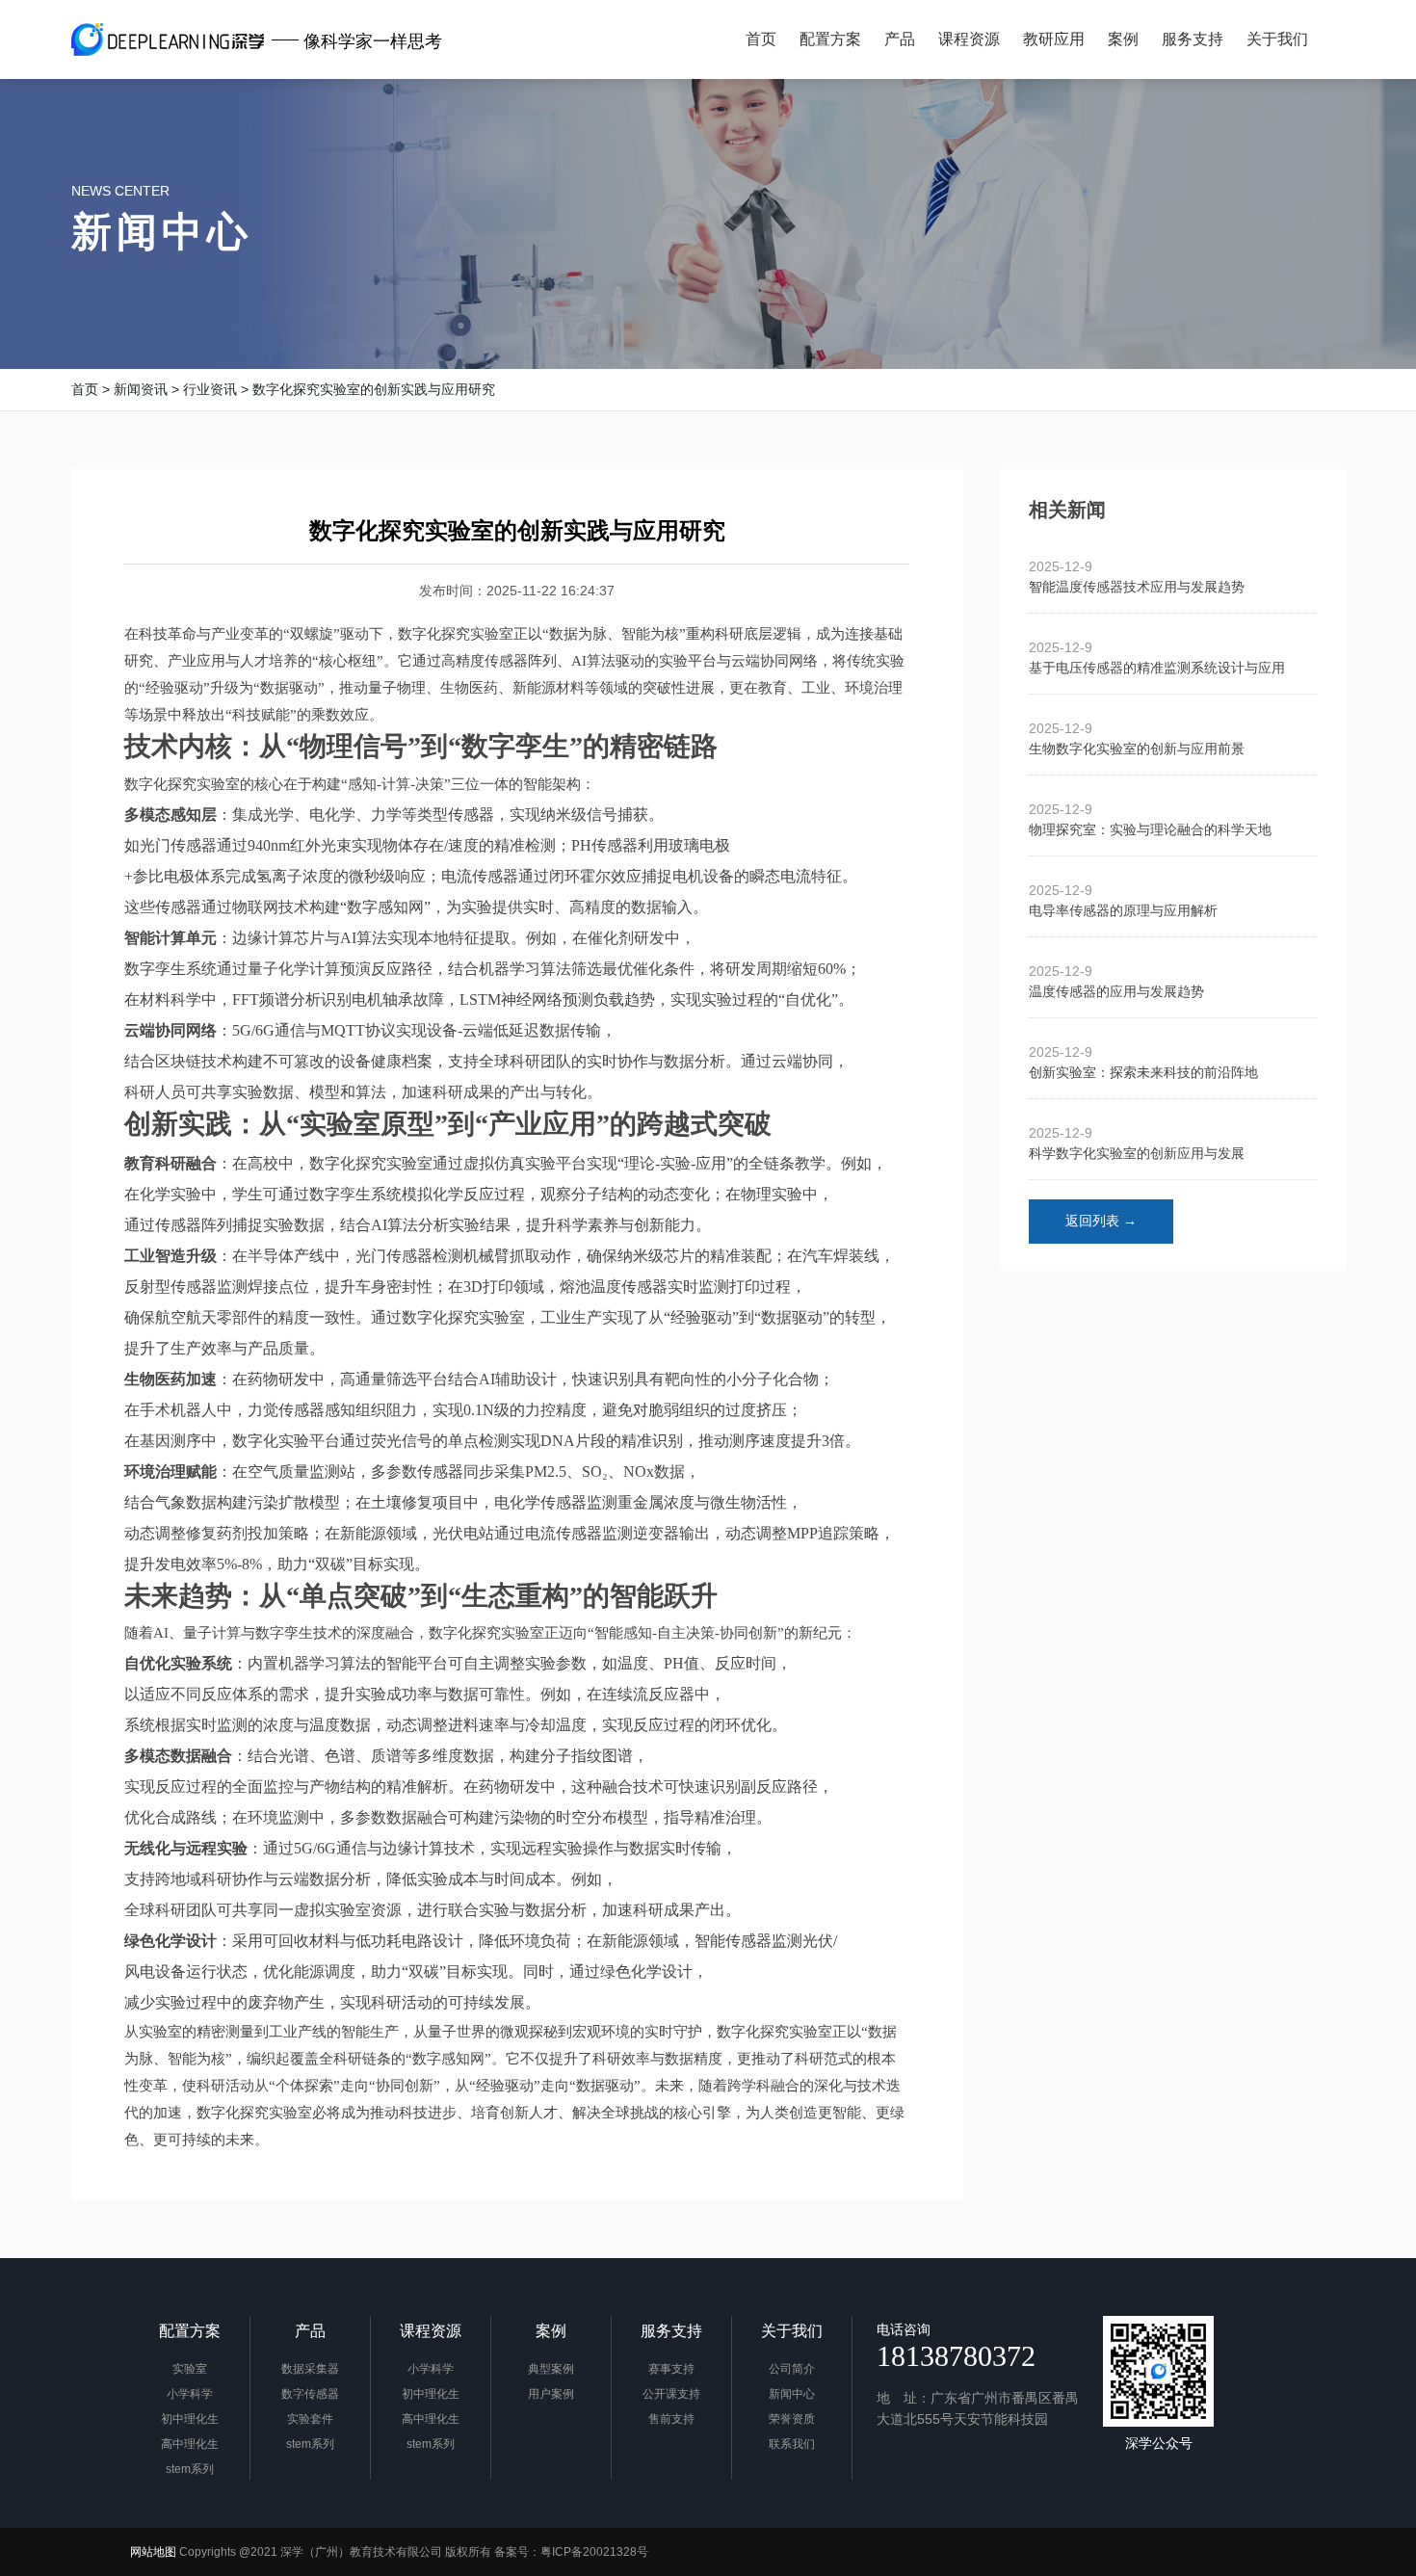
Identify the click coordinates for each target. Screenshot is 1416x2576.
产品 (310, 2331)
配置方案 (190, 2331)
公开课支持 (671, 2394)
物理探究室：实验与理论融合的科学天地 (1150, 829)
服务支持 (671, 2331)
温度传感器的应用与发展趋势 (1116, 991)
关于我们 (792, 2331)
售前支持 (671, 2419)
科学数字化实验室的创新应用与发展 (1137, 1153)
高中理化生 (190, 2444)
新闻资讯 (141, 389)
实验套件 (310, 2419)
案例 (551, 2331)
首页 (85, 389)
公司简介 (792, 2369)
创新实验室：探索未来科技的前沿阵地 (1143, 1072)
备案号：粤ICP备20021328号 (571, 2552)
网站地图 (153, 2552)
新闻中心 (162, 232)
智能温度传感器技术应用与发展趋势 (1137, 587)
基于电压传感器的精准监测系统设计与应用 (1157, 668)
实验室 (190, 2369)
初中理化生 (190, 2419)
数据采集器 (310, 2369)
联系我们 (792, 2444)
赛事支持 (671, 2369)
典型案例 (551, 2369)
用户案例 (551, 2394)
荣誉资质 (792, 2419)
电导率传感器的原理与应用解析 (1123, 910)
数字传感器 (310, 2394)
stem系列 (190, 2469)
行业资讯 (210, 389)
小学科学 (190, 2394)
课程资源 (431, 2331)
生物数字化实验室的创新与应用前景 (1137, 749)
